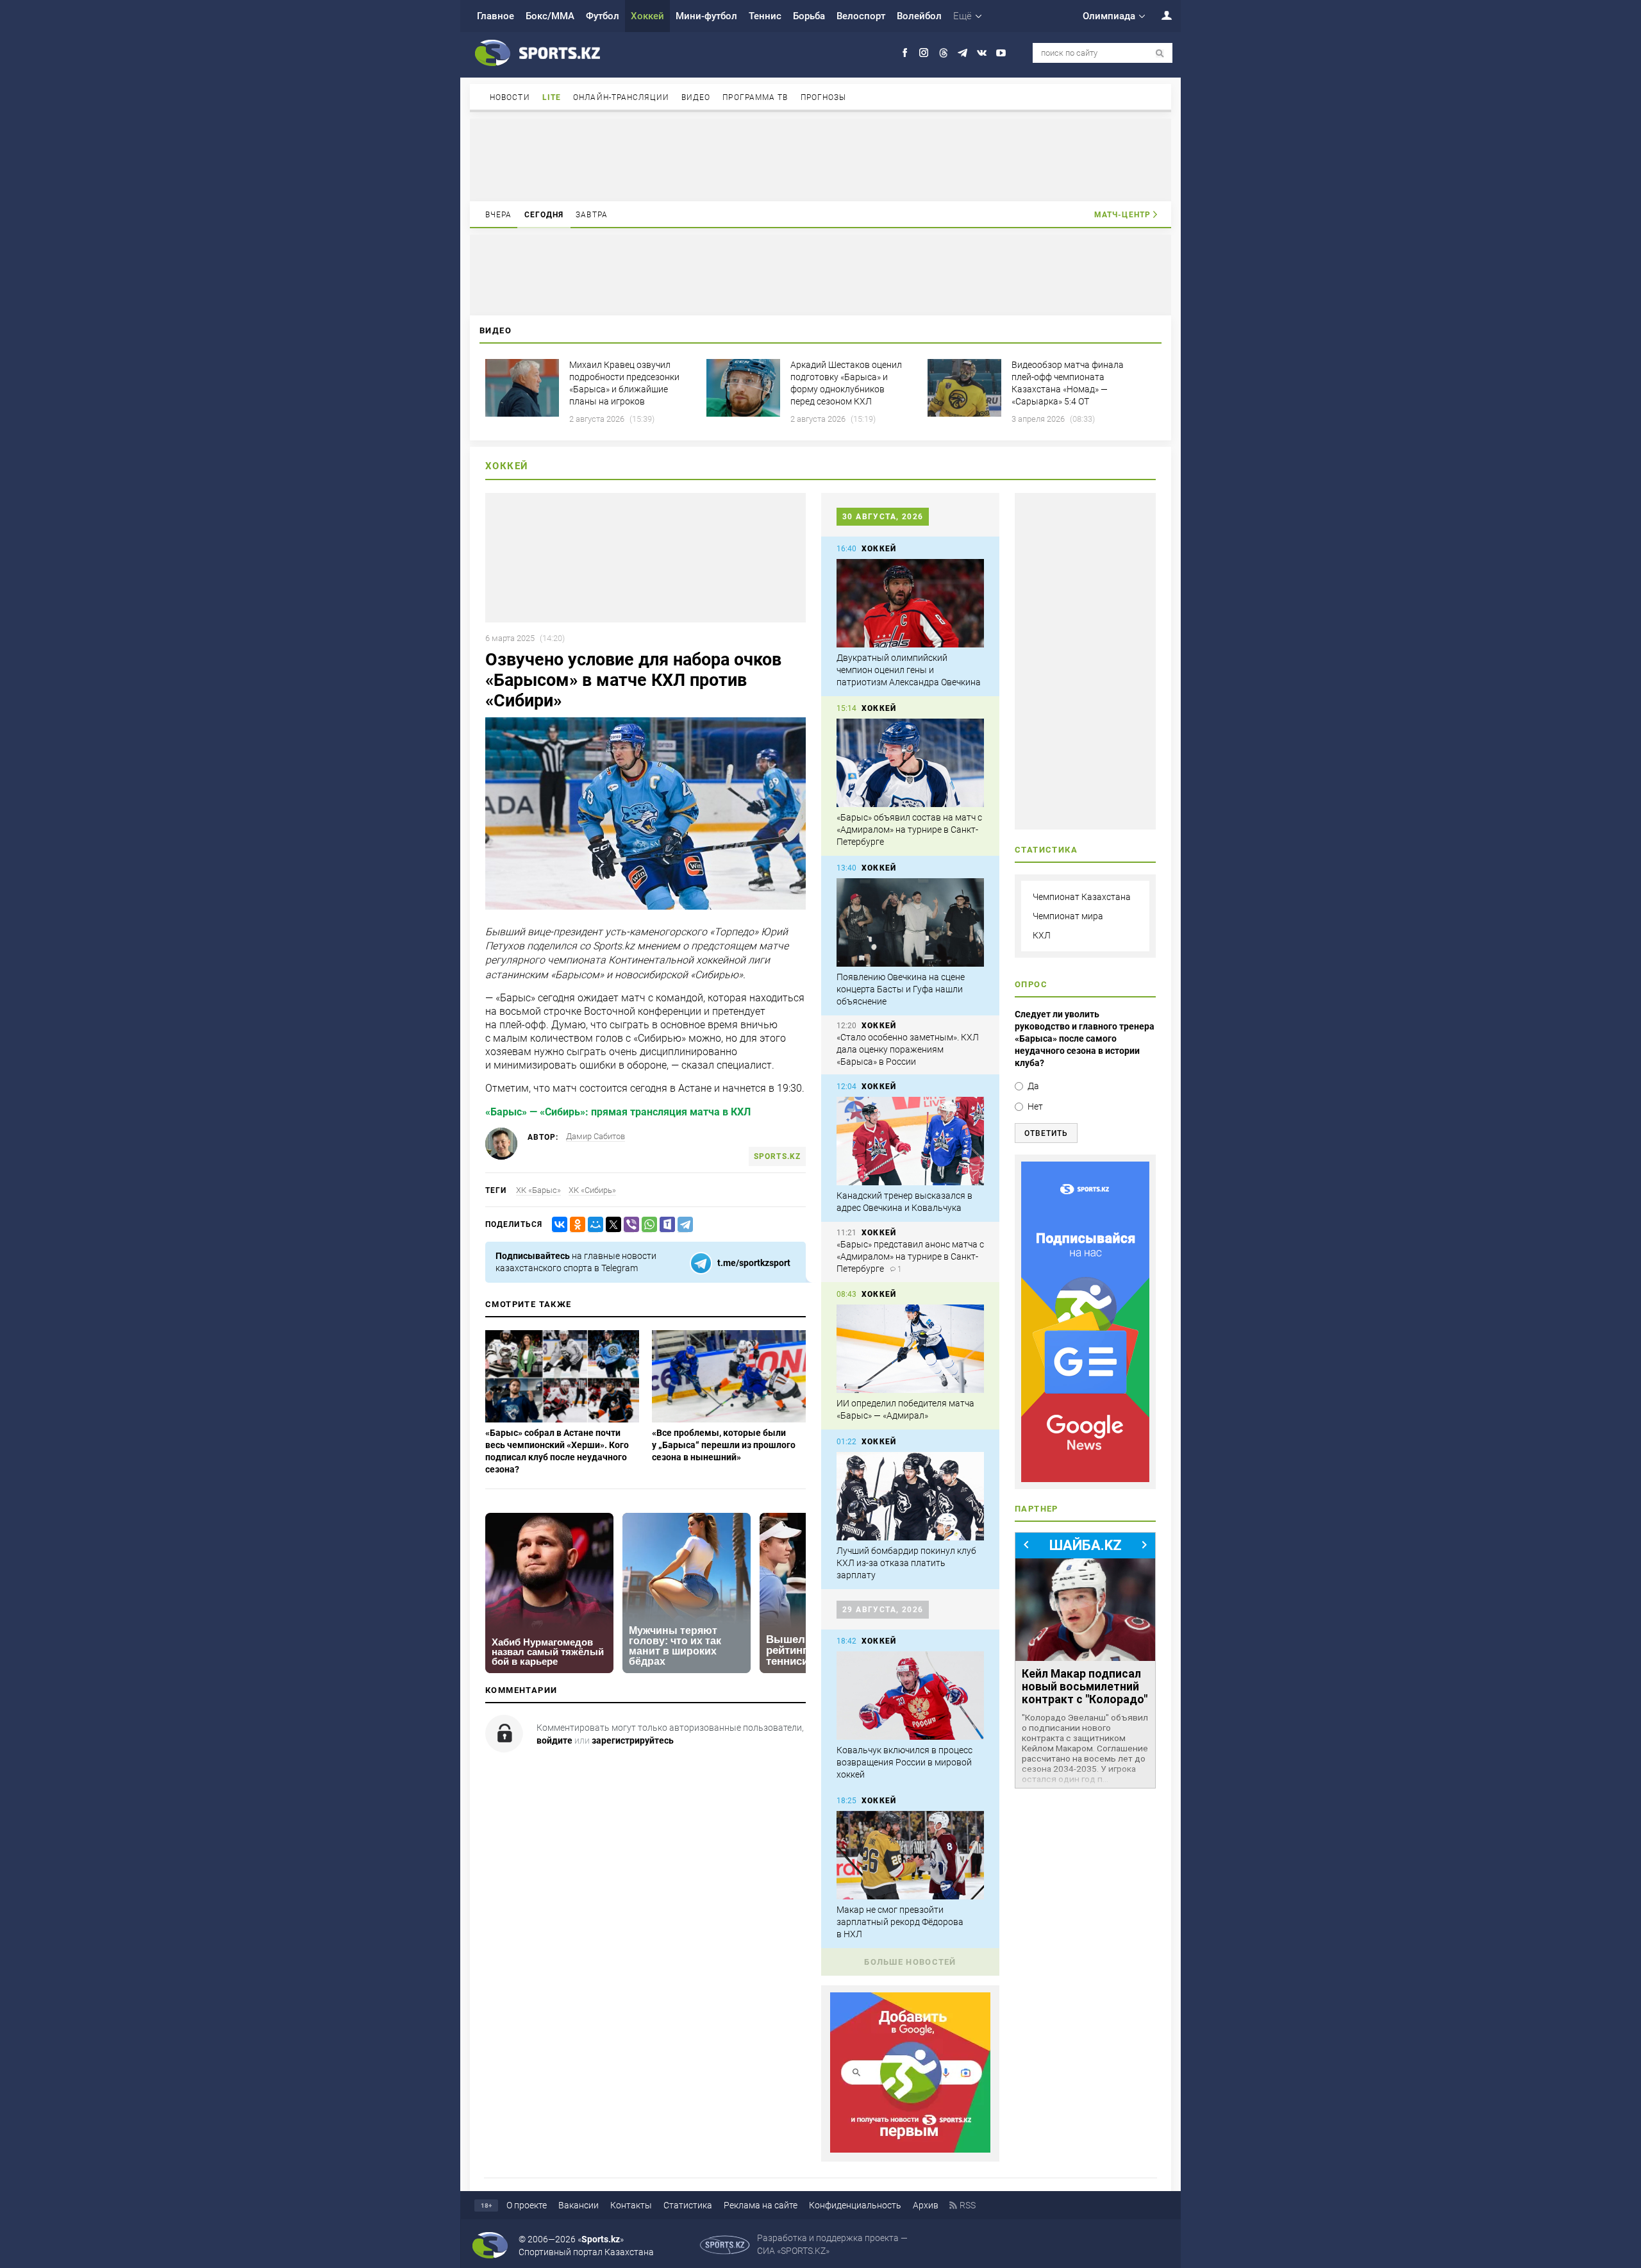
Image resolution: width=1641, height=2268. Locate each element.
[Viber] (629, 1225)
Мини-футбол (706, 16)
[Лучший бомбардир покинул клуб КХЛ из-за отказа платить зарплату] (910, 1496)
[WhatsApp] (647, 1225)
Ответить (1046, 1133)
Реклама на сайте (761, 2205)
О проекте (527, 2205)
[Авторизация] (1160, 15)
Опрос (1031, 984)
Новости (510, 97)
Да (1033, 1086)
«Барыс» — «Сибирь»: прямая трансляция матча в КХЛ (618, 1112)
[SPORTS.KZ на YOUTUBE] (1001, 53)
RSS (968, 2205)
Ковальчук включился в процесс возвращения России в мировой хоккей (904, 1762)
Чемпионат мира (1068, 916)
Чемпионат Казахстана (1082, 897)
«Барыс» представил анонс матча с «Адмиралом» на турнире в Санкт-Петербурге (910, 1256)
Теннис (765, 16)
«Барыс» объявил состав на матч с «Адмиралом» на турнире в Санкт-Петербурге (909, 830)
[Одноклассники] (575, 1225)
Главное (496, 16)
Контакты (631, 2205)
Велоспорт (861, 16)
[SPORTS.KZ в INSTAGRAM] (924, 53)
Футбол (603, 16)
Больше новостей (910, 1962)
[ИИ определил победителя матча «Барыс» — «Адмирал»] (910, 1349)
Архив (926, 2205)
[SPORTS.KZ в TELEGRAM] (962, 53)
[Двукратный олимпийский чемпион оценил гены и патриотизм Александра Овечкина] (910, 603)
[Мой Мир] (593, 1225)
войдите (554, 1740)
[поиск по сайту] (1160, 54)
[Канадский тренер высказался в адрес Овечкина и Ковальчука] (910, 1141)
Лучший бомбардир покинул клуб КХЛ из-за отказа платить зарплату (906, 1563)
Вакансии (579, 2205)
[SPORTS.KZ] (1085, 1322)
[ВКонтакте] (557, 1225)
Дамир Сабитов (596, 1136)
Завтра (592, 215)
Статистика (688, 2205)
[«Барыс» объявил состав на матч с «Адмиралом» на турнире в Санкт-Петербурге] (910, 763)
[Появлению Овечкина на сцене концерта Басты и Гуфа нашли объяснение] (910, 922)
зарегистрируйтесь (633, 1740)
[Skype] (665, 1225)
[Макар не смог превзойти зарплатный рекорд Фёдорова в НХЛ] (910, 1855)
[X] (611, 1225)
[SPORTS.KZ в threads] (943, 53)
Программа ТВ (755, 97)
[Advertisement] (820, 159)
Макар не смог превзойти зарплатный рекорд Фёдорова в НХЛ (900, 1922)
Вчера (499, 215)
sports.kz (777, 1156)
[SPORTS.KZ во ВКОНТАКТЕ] (982, 53)
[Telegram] (683, 1225)
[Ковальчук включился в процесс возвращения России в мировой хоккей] (910, 1696)
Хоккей (647, 16)
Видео (696, 97)
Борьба (809, 16)
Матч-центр (1122, 215)
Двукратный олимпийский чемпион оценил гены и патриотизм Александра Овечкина (909, 670)
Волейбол (919, 16)
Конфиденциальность (855, 2205)
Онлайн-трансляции (621, 97)
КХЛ (1042, 935)
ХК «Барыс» (538, 1190)
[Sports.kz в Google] (910, 2149)
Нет (1035, 1106)
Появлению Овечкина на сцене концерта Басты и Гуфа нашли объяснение (901, 989)
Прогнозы (824, 97)
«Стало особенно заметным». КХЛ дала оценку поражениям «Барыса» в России (908, 1049)
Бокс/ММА (550, 16)
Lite (552, 97)
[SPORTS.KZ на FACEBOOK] (905, 53)
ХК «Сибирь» (592, 1190)
